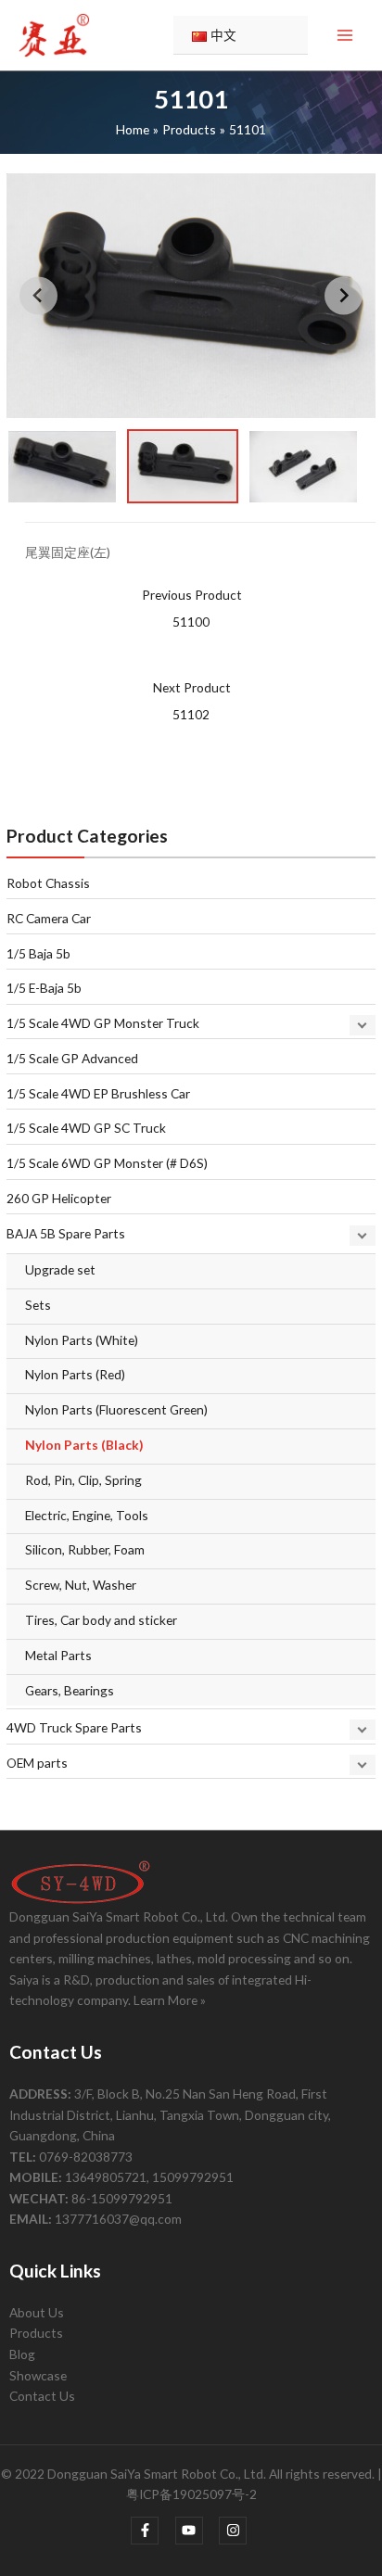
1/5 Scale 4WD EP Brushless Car (98, 1093)
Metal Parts (58, 1655)
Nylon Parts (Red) (75, 1374)
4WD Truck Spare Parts (74, 1727)
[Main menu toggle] (345, 36)
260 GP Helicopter (59, 1198)
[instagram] (235, 2531)
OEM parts (37, 1763)
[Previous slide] (38, 295)
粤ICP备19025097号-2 (191, 2494)
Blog (22, 2354)
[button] (62, 466)
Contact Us (42, 2396)
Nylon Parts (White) (82, 1340)
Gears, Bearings (70, 1690)
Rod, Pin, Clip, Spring (83, 1480)
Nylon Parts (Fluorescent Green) (116, 1409)
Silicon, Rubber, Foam (85, 1549)
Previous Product (192, 608)
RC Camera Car (49, 918)
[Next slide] (344, 295)
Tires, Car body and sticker (101, 1620)
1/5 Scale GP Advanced (72, 1058)
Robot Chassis (48, 883)
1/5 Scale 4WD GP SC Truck (86, 1128)
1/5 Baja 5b (38, 953)
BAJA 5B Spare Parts (66, 1233)
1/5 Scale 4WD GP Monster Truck (103, 1023)
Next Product (192, 701)
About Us (37, 2312)
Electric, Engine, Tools (87, 1515)
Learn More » (170, 2000)
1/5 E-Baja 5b (44, 988)
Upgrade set (60, 1269)
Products (36, 2333)
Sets (38, 1305)
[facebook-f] (152, 2531)
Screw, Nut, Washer (81, 1585)
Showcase (38, 2375)
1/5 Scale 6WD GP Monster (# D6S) (107, 1163)
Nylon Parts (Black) (84, 1445)
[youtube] (196, 2531)
